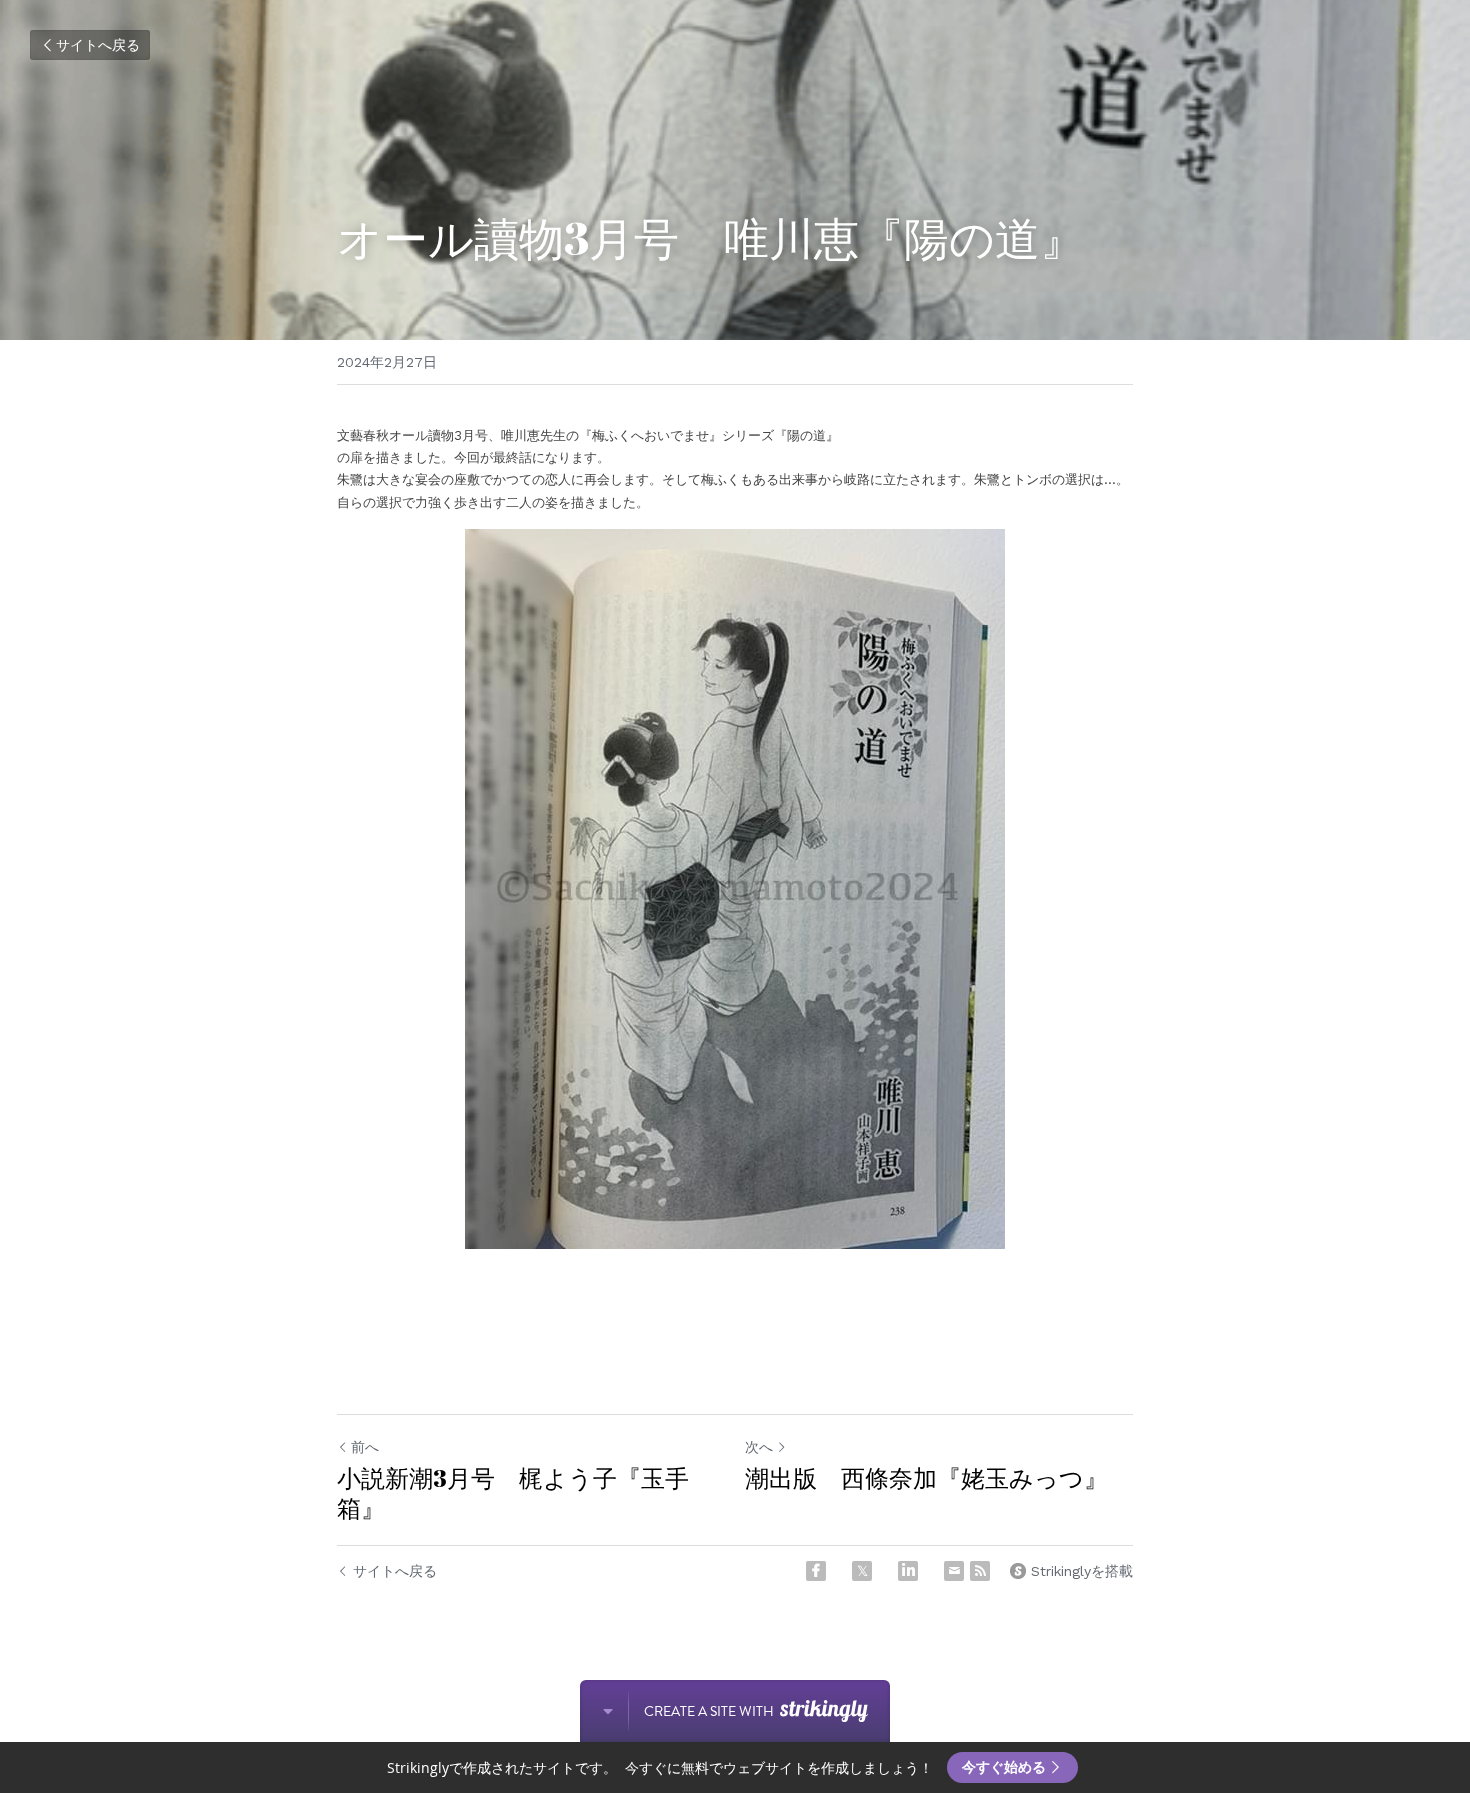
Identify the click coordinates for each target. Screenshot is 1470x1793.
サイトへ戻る (98, 45)
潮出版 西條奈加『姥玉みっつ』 (926, 1478)
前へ (365, 1447)
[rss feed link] (980, 1571)
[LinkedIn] (908, 1571)
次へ (759, 1447)
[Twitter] (862, 1571)
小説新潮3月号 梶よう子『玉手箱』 (513, 1493)
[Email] (954, 1571)
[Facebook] (816, 1571)
